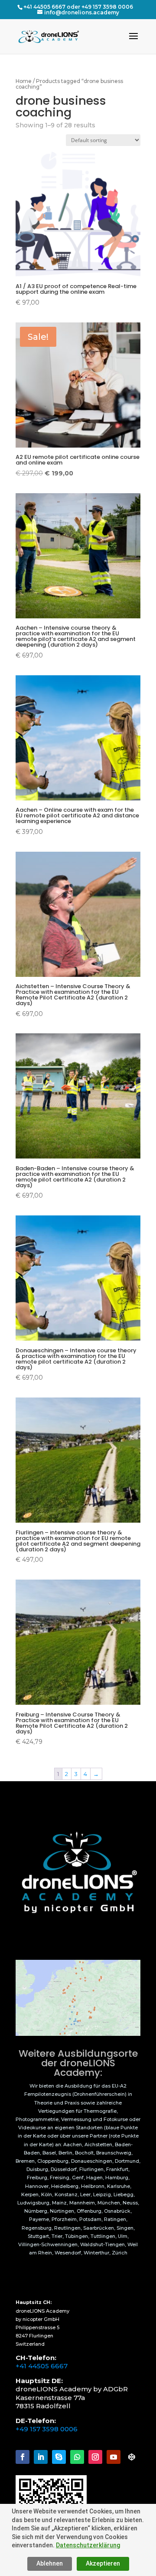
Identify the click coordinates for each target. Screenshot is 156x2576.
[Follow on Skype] (59, 2457)
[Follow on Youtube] (114, 2457)
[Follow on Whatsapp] (77, 2457)
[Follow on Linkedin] (41, 2457)
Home (24, 81)
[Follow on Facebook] (23, 2457)
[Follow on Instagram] (95, 2457)
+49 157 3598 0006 (47, 2429)
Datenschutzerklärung (88, 2545)
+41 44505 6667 (42, 2366)
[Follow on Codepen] (132, 2457)
